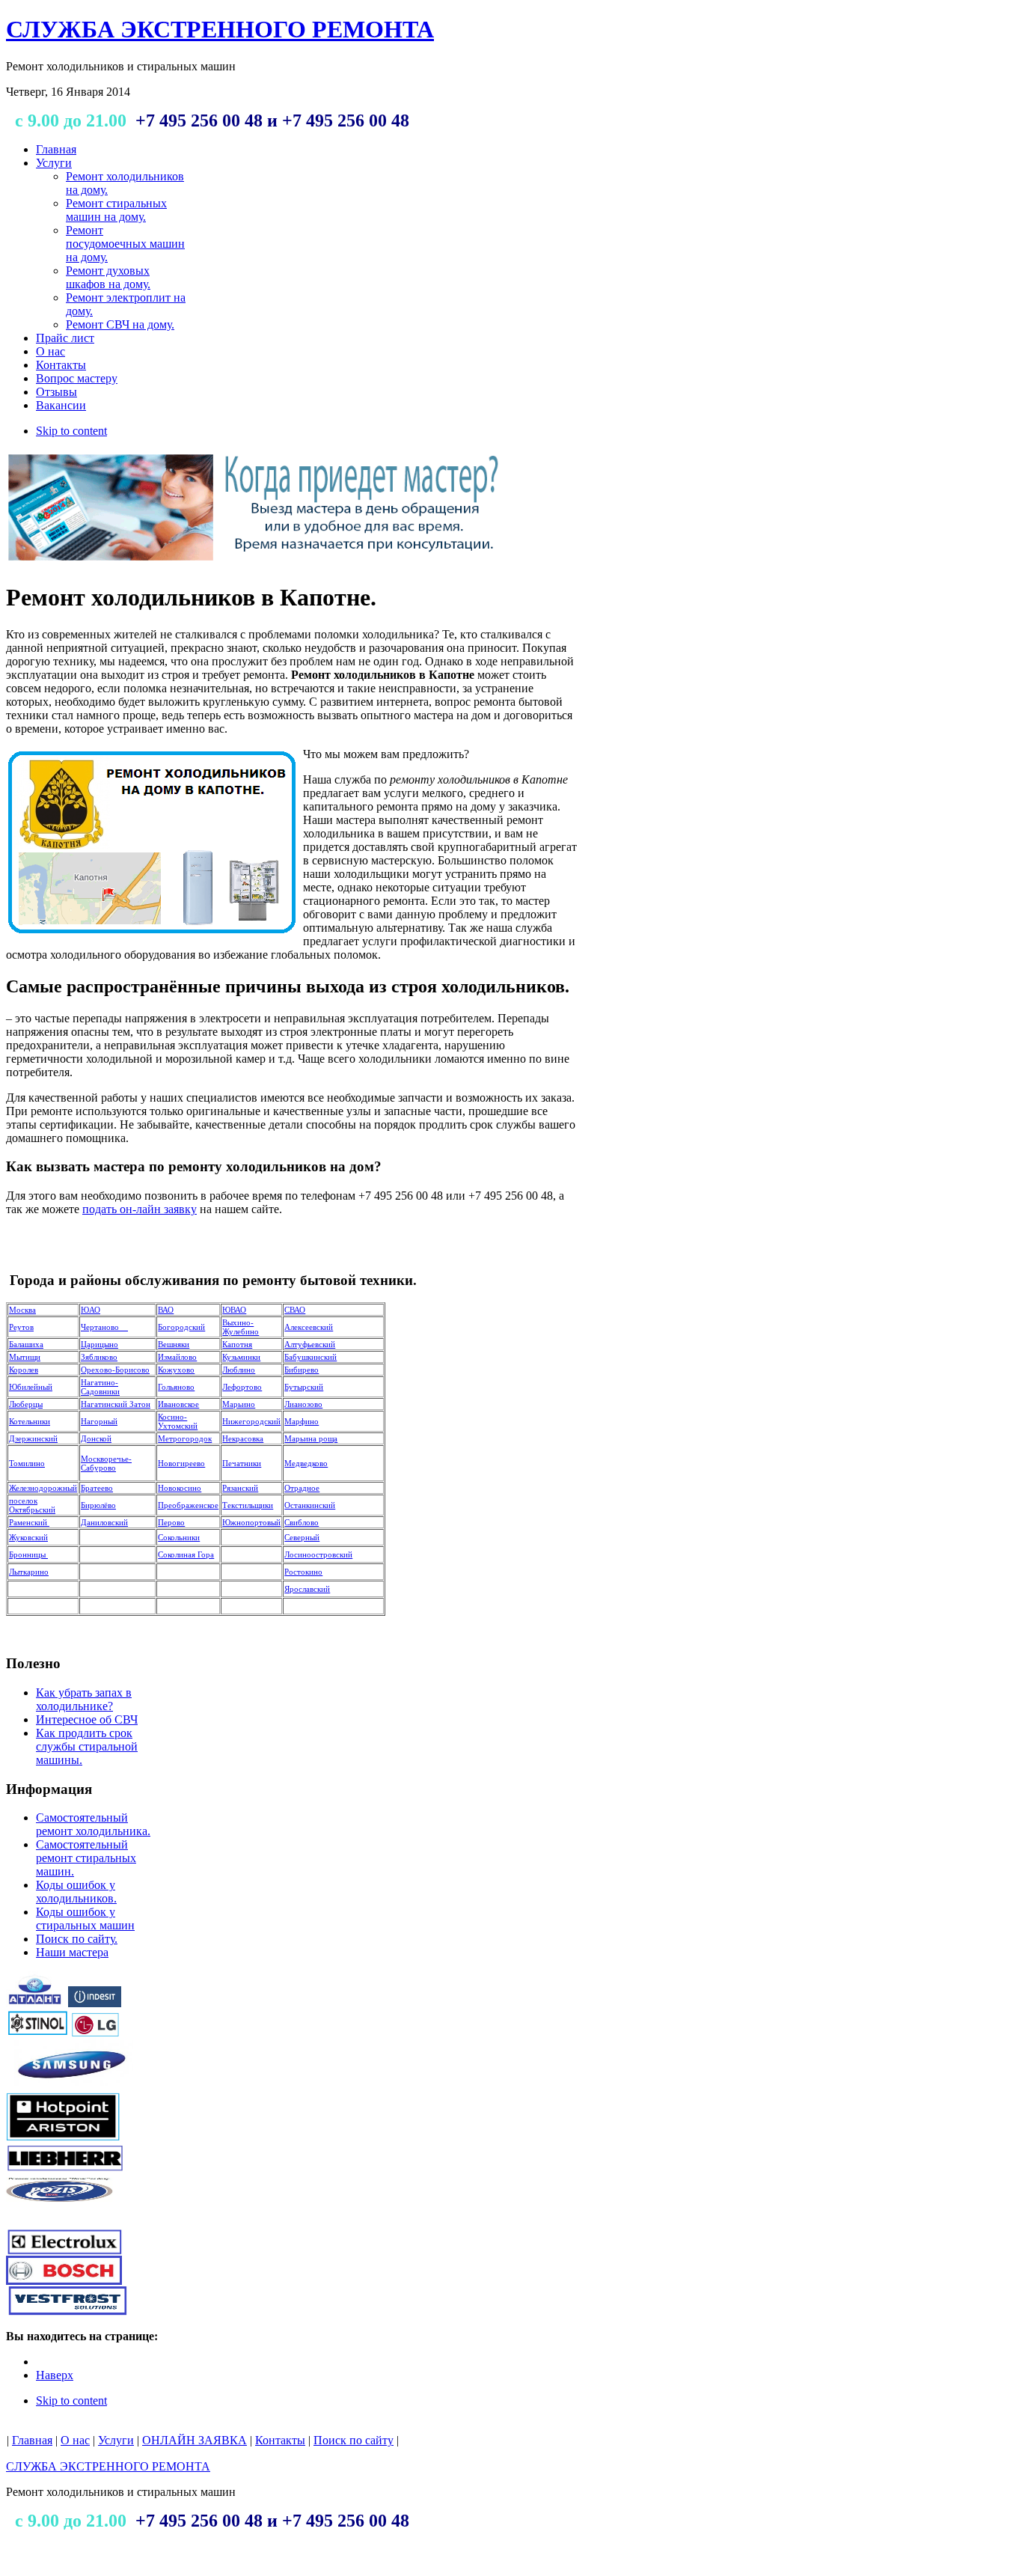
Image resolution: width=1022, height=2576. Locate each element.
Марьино (239, 1404)
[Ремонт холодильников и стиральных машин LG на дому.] (95, 2033)
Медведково (306, 1463)
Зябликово (99, 1357)
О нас (75, 2440)
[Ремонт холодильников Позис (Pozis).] (60, 2213)
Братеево (97, 1488)
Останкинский (310, 1505)
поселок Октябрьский (32, 1505)
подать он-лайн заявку (140, 1209)
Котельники (30, 1421)
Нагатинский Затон (116, 1404)
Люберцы (26, 1404)
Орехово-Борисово (115, 1370)
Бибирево (302, 1370)
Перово (171, 1522)
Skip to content (71, 431)
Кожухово (176, 1370)
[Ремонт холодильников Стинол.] (38, 2033)
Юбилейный (31, 1387)
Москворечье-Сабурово (106, 1463)
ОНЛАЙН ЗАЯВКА (195, 2440)
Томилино (27, 1463)
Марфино (302, 1421)
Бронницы (28, 1554)
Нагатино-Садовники (100, 1387)
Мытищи (25, 1357)
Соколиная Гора (186, 1554)
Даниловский (104, 1522)
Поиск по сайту (354, 2440)
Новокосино (180, 1488)
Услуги (116, 2440)
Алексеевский (309, 1327)
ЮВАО (234, 1310)
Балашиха (26, 1344)
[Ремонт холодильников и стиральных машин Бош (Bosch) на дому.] (64, 2281)
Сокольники (179, 1537)
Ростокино (303, 1572)
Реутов (21, 1327)
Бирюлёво (98, 1505)
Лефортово (242, 1387)
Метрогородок (185, 1438)
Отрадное (302, 1488)
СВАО (295, 1310)
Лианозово (303, 1404)
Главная (32, 2440)
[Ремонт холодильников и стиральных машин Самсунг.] (70, 2088)
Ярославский (307, 1589)
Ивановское (178, 1404)
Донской (96, 1438)
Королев (24, 1370)
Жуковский (28, 1537)
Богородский (181, 1327)
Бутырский (304, 1387)
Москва (22, 1310)
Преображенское (188, 1505)
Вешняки (174, 1344)
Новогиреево (181, 1463)
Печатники (242, 1463)
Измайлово (177, 1357)
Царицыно (100, 1344)
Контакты (280, 2440)
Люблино (239, 1370)
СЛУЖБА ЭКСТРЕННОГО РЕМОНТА (108, 2466)
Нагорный (99, 1421)
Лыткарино (29, 1572)
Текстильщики (248, 1505)
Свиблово (302, 1522)
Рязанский (240, 1488)
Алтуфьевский (310, 1344)
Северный (302, 1537)
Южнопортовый (251, 1522)
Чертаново (104, 1327)
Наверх (55, 2375)
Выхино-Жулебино (241, 1327)
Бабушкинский (310, 1357)
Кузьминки (241, 1357)
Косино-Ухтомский (178, 1421)
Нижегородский (251, 1421)
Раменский (29, 1522)
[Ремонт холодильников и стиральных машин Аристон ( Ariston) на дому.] (64, 2138)
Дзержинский (33, 1438)
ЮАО (91, 1310)
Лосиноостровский (318, 1554)
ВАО (166, 1310)
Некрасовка (243, 1438)
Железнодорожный (43, 1488)
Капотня (237, 1344)
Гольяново (176, 1387)
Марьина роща (311, 1438)
